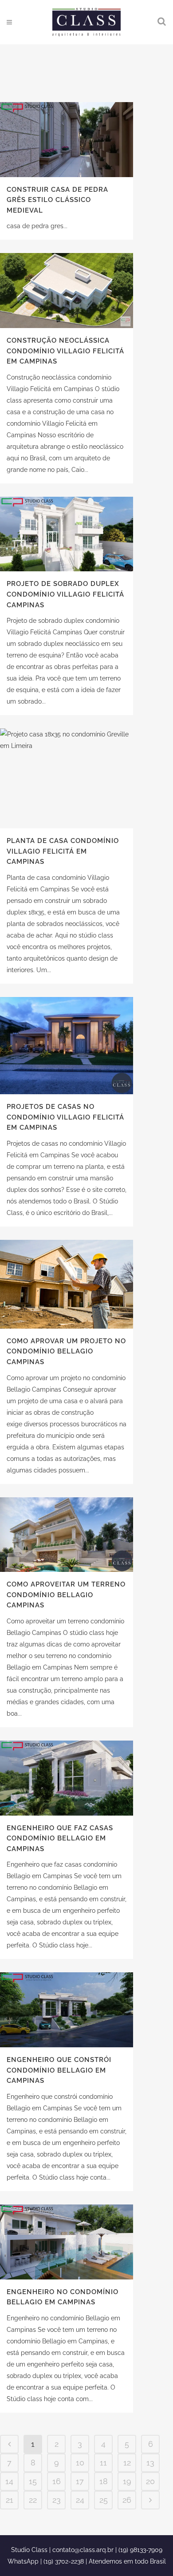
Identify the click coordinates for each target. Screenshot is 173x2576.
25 (104, 2500)
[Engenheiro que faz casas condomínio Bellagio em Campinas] (67, 1778)
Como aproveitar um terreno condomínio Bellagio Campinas (66, 1595)
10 (80, 2463)
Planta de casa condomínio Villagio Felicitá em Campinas (63, 851)
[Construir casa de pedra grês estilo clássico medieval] (67, 140)
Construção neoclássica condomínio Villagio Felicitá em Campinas (65, 351)
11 (103, 2463)
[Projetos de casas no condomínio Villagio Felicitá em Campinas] (67, 1046)
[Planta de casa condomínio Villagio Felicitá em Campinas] (67, 778)
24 (80, 2500)
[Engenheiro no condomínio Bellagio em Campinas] (67, 2242)
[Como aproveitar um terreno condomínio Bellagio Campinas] (67, 1535)
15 (33, 2481)
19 (127, 2481)
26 (127, 2500)
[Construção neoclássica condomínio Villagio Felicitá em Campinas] (67, 291)
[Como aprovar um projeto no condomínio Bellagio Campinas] (67, 1284)
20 (150, 2481)
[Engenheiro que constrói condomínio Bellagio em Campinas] (67, 2010)
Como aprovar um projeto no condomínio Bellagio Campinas (66, 1351)
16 (57, 2481)
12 (127, 2463)
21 (10, 2500)
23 (57, 2500)
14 (9, 2481)
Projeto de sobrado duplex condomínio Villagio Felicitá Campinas (65, 594)
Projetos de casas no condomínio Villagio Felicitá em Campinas (65, 1117)
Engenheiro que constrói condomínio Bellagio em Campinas (59, 2070)
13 (150, 2463)
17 (80, 2481)
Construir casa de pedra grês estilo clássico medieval (57, 200)
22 (33, 2500)
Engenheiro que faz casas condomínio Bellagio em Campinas (60, 1838)
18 (104, 2481)
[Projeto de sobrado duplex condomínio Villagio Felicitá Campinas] (67, 534)
